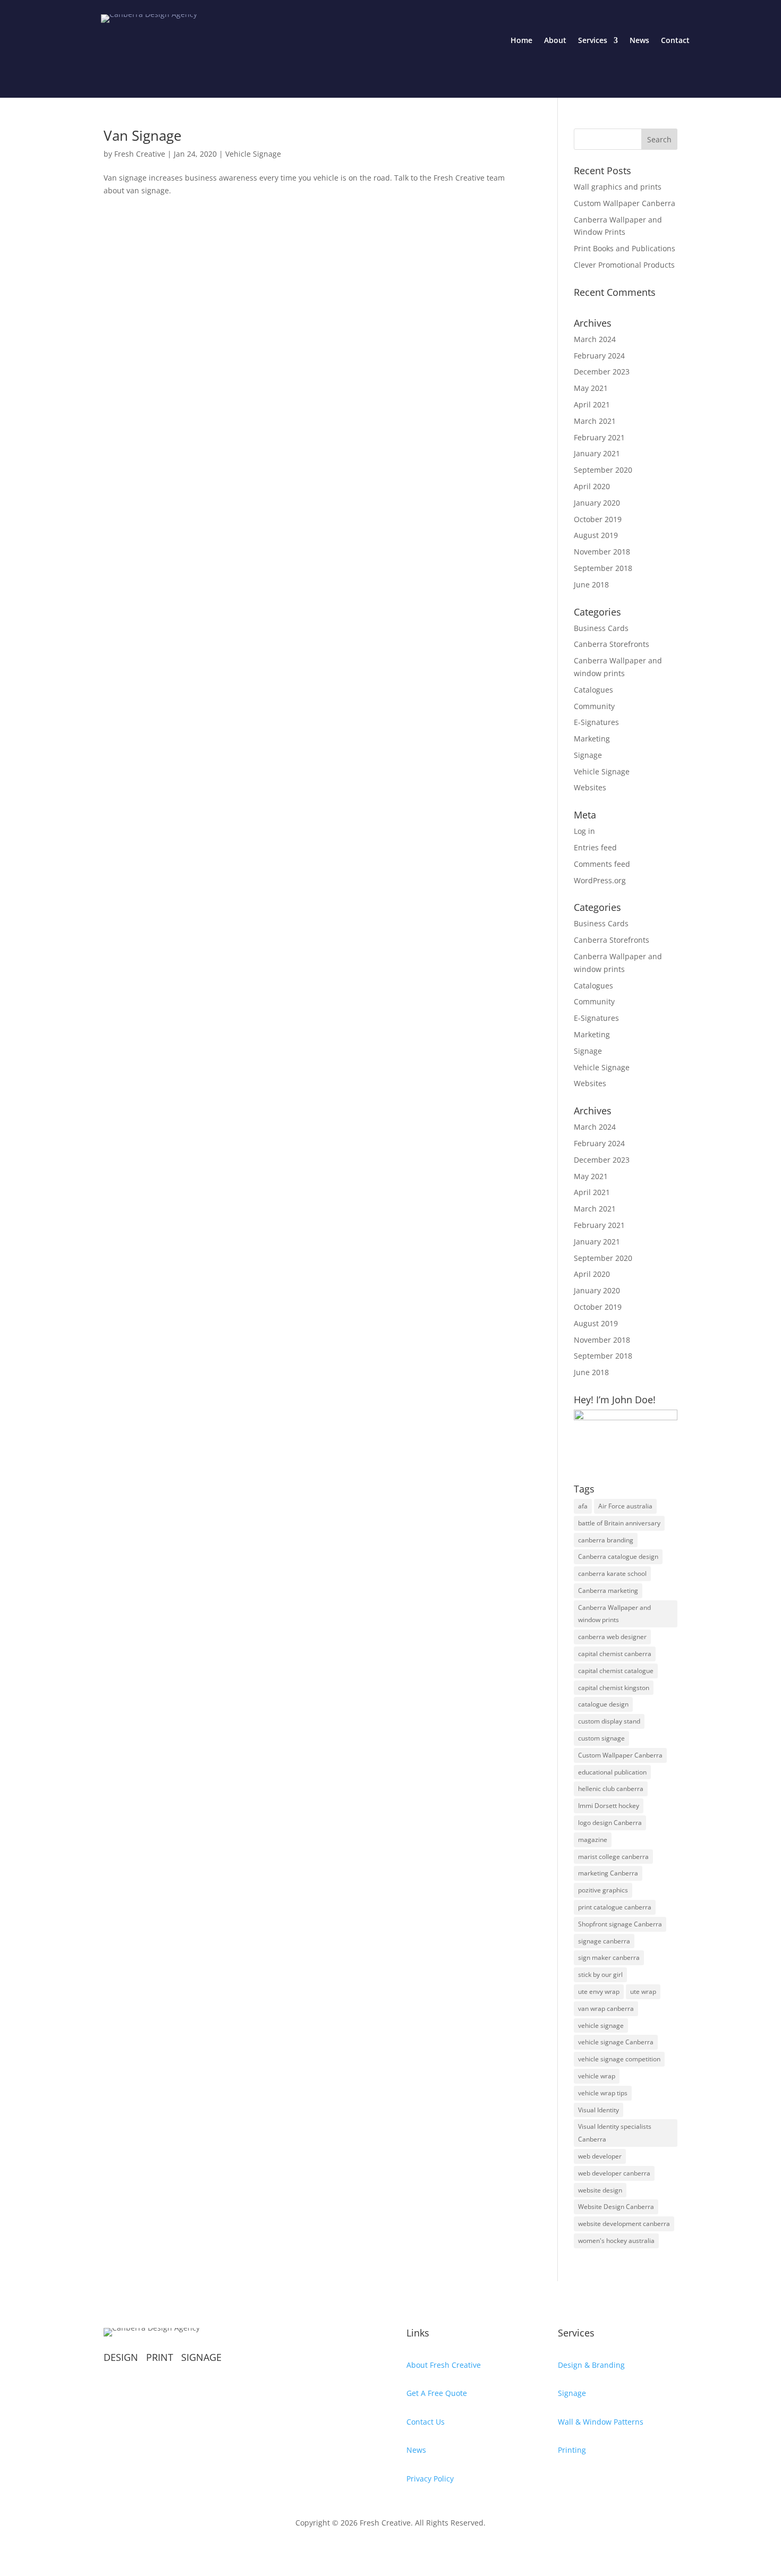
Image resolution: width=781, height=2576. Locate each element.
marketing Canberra (608, 1873)
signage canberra (604, 1941)
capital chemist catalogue (616, 1671)
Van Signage (143, 135)
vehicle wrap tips (603, 2093)
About (555, 40)
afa (583, 1506)
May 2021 (591, 388)
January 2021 (597, 453)
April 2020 (592, 486)
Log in (584, 831)
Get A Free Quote (437, 2393)
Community (594, 706)
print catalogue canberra (615, 1907)
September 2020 (603, 470)
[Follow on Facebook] (112, 2391)
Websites (590, 787)
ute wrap (643, 1991)
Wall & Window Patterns (601, 2422)
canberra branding (606, 1540)
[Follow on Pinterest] (155, 2391)
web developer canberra (614, 2173)
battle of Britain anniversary (619, 1523)
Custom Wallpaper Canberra (625, 203)
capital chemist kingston (614, 1688)
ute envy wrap (599, 1991)
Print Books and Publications (625, 248)
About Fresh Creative (444, 2365)
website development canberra (624, 2224)
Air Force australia (625, 1506)
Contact (675, 40)
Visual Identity (599, 2110)
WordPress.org (600, 880)
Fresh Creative (140, 154)
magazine (593, 1840)
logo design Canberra (610, 1823)
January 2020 (597, 503)
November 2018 (602, 552)
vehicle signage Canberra (616, 2042)
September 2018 (603, 568)
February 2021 (599, 437)
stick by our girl (600, 1974)
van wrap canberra (606, 2008)
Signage (588, 755)
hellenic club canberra (611, 1789)
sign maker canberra (609, 1957)
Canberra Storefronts (612, 644)
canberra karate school (612, 1573)
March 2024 (595, 339)
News (639, 40)
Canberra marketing (608, 1590)
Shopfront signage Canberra (620, 1924)
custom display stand (609, 1721)
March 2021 (595, 421)
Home (521, 40)
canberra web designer (612, 1637)
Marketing (592, 739)
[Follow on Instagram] (133, 2391)
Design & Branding (591, 2365)
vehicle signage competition (619, 2059)
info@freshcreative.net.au (151, 2446)
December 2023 (602, 372)
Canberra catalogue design (618, 1556)
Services (593, 40)
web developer (600, 2156)
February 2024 (599, 356)
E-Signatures (596, 722)
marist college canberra (613, 1857)
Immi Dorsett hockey (609, 1806)
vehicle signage (601, 2025)
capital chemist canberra (615, 1654)
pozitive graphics (603, 1890)
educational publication (612, 1772)
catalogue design (603, 1704)
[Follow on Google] (176, 2391)
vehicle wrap (597, 2076)
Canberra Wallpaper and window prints (614, 1614)
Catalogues (593, 690)
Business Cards (601, 628)
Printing (572, 2450)
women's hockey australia (616, 2241)
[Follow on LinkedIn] (197, 2391)
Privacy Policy (430, 2479)
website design (600, 2190)
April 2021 (592, 404)
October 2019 (598, 519)
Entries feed (595, 847)
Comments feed (602, 864)
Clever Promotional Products (624, 265)
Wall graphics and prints (618, 187)
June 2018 (591, 585)
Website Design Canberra (616, 2207)
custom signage (601, 1738)
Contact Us (426, 2422)
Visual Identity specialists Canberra (615, 2133)
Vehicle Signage (253, 154)
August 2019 (596, 535)
